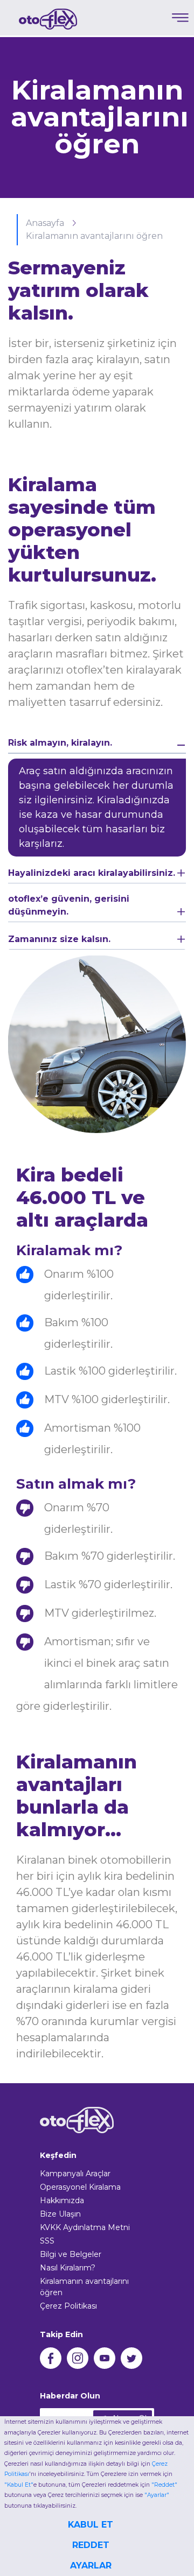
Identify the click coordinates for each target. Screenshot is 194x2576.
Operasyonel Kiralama (80, 2187)
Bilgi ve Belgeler (71, 2254)
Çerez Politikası (68, 2306)
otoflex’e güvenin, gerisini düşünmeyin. (69, 905)
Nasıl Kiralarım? (68, 2268)
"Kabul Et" (19, 2485)
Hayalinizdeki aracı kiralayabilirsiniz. (92, 873)
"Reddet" (164, 2485)
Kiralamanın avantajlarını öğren (94, 236)
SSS (47, 2241)
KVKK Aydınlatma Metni (85, 2227)
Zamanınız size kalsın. (59, 939)
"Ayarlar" (157, 2495)
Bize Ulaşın (60, 2214)
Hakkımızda (62, 2200)
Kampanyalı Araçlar (75, 2174)
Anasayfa (46, 223)
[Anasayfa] (48, 19)
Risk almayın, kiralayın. (60, 743)
